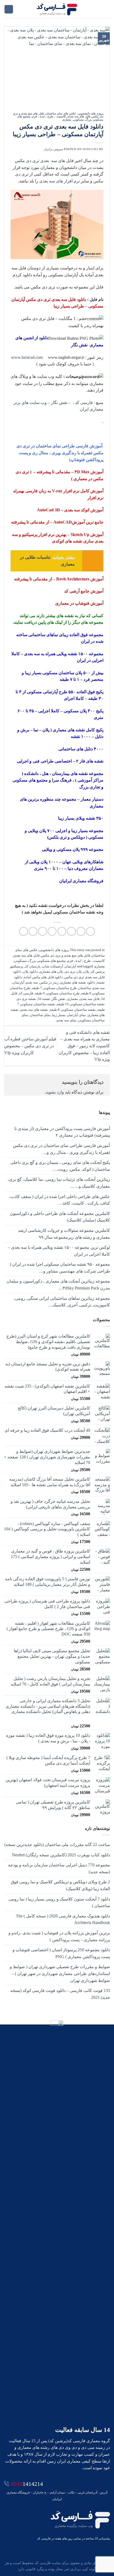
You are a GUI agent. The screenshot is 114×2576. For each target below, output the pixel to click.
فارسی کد (26, 993)
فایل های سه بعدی (79, 116)
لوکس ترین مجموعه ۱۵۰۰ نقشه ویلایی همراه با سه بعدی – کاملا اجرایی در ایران (59, 1251)
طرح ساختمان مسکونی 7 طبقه (54, 988)
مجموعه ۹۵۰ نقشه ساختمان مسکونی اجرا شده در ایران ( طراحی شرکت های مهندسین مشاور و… (60, 1268)
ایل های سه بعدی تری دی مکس (43, 161)
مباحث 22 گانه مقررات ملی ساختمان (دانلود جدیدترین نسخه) (57, 1845)
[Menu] (107, 9)
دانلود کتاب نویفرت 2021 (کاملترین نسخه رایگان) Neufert (61, 1855)
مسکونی (78, 120)
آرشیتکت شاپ (53, 966)
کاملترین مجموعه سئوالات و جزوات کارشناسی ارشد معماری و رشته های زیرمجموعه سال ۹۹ (64, 1234)
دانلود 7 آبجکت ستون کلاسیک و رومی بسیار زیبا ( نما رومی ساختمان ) (59, 1902)
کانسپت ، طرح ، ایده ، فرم (49, 116)
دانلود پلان (30, 972)
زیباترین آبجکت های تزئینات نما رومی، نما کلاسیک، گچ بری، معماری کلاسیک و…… (59, 1183)
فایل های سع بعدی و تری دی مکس (66, 956)
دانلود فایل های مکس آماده (43, 977)
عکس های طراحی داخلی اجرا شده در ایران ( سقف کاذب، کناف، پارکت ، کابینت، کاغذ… (60, 1200)
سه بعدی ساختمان (91, 988)
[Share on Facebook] (81, 931)
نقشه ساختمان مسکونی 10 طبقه (81, 1004)
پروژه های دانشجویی (91, 113)
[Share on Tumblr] (23, 931)
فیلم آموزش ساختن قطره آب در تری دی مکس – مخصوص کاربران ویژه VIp (30, 1046)
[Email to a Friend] (62, 931)
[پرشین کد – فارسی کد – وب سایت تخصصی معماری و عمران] (57, 9)
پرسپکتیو (17, 966)
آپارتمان (71, 966)
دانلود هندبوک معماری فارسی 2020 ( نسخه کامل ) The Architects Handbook (63, 1919)
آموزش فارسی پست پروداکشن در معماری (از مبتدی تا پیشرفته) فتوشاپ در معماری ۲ (62, 1132)
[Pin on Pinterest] (52, 931)
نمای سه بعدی (66, 1020)
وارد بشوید (55, 1092)
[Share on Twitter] (71, 931)
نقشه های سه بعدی (34, 1010)
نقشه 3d (44, 999)
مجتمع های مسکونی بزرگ (47, 961)
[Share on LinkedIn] (33, 931)
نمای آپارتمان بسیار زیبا (69, 1015)
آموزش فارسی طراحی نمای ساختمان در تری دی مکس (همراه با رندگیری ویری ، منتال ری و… (62, 1149)
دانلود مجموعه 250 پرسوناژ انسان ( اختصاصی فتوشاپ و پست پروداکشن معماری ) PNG (61, 1953)
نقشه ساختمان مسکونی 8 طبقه (73, 1010)
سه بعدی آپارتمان (25, 982)
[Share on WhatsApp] (91, 931)
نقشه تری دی (26, 999)
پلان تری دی (73, 972)
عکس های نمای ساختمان (61, 113)
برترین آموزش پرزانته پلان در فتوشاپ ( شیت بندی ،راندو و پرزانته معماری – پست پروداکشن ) (59, 1936)
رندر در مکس (49, 982)
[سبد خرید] (9, 9)
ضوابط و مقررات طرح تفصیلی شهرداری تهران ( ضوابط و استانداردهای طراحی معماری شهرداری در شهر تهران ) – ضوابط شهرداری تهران (60, 1973)
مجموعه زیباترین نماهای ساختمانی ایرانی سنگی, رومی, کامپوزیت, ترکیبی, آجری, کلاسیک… (62, 1302)
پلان (86, 972)
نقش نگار (59, 999)
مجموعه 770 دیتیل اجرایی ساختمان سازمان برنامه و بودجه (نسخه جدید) (59, 1868)
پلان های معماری (51, 972)
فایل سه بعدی (89, 999)
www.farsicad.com (27, 357)
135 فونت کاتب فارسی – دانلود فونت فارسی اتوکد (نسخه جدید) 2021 (60, 1994)
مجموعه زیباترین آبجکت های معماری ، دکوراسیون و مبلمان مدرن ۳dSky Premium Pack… (58, 1285)
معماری (67, 120)
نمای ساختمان (40, 1015)
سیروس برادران (53, 149)
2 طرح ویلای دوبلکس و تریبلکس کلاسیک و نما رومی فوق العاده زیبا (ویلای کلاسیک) (60, 1885)
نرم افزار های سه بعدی (60, 181)
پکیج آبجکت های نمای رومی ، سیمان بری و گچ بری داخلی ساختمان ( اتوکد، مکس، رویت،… (60, 1166)
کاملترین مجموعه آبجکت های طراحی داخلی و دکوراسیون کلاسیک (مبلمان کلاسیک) (60, 1217)
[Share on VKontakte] (43, 931)
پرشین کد (98, 972)
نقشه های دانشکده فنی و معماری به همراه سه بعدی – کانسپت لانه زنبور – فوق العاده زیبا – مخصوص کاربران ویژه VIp (84, 1046)
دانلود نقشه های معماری (78, 982)
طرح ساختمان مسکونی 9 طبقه (57, 993)
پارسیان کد (33, 966)
